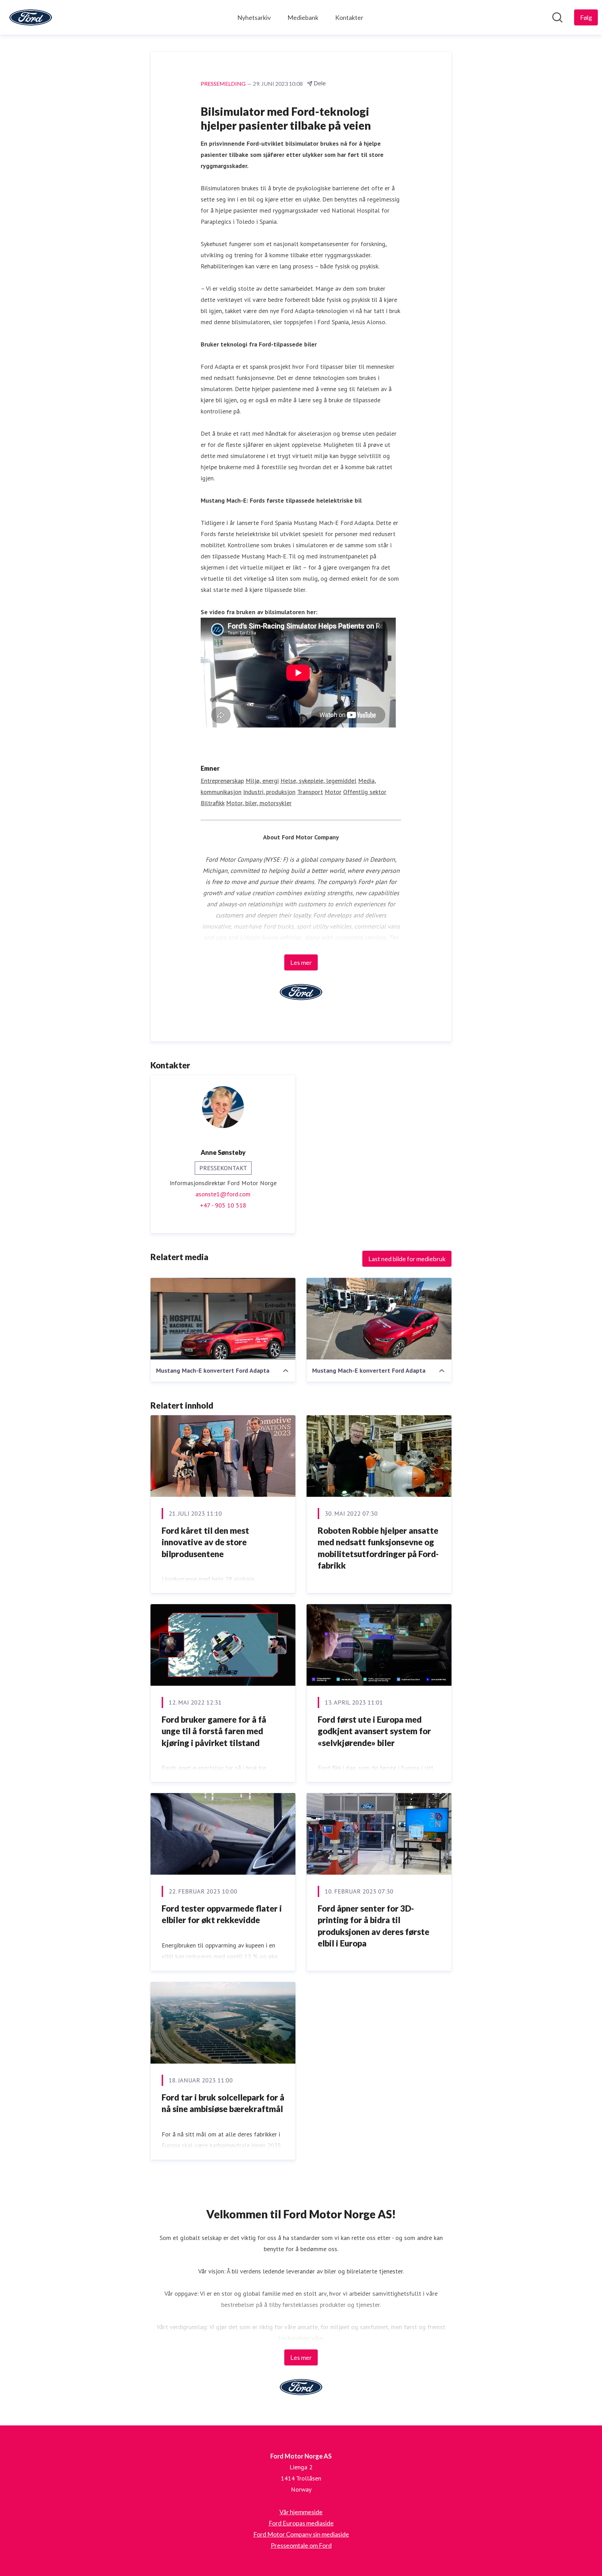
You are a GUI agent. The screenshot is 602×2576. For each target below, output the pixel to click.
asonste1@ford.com (223, 1194)
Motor (333, 792)
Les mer (301, 962)
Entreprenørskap (222, 781)
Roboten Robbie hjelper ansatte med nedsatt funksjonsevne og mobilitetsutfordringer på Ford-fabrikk (378, 1548)
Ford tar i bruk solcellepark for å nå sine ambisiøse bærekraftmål (223, 2103)
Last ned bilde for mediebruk (407, 1259)
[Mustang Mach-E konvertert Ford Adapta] (223, 1319)
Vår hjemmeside (301, 2512)
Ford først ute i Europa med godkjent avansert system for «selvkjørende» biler (374, 1731)
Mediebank (303, 17)
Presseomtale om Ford (301, 2545)
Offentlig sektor (365, 792)
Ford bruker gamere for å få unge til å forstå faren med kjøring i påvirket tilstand (214, 1731)
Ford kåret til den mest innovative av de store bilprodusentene (205, 1542)
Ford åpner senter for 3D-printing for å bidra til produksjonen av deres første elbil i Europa (373, 1926)
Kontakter (349, 17)
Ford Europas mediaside (301, 2523)
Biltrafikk (213, 803)
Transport (310, 792)
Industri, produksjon (269, 792)
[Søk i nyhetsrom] (557, 17)
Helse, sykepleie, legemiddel (318, 781)
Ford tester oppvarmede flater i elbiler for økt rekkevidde (222, 1914)
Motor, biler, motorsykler (259, 803)
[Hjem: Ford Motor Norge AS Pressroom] (31, 17)
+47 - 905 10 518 (223, 1205)
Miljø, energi (262, 781)
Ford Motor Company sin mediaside (301, 2534)
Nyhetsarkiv (254, 17)
